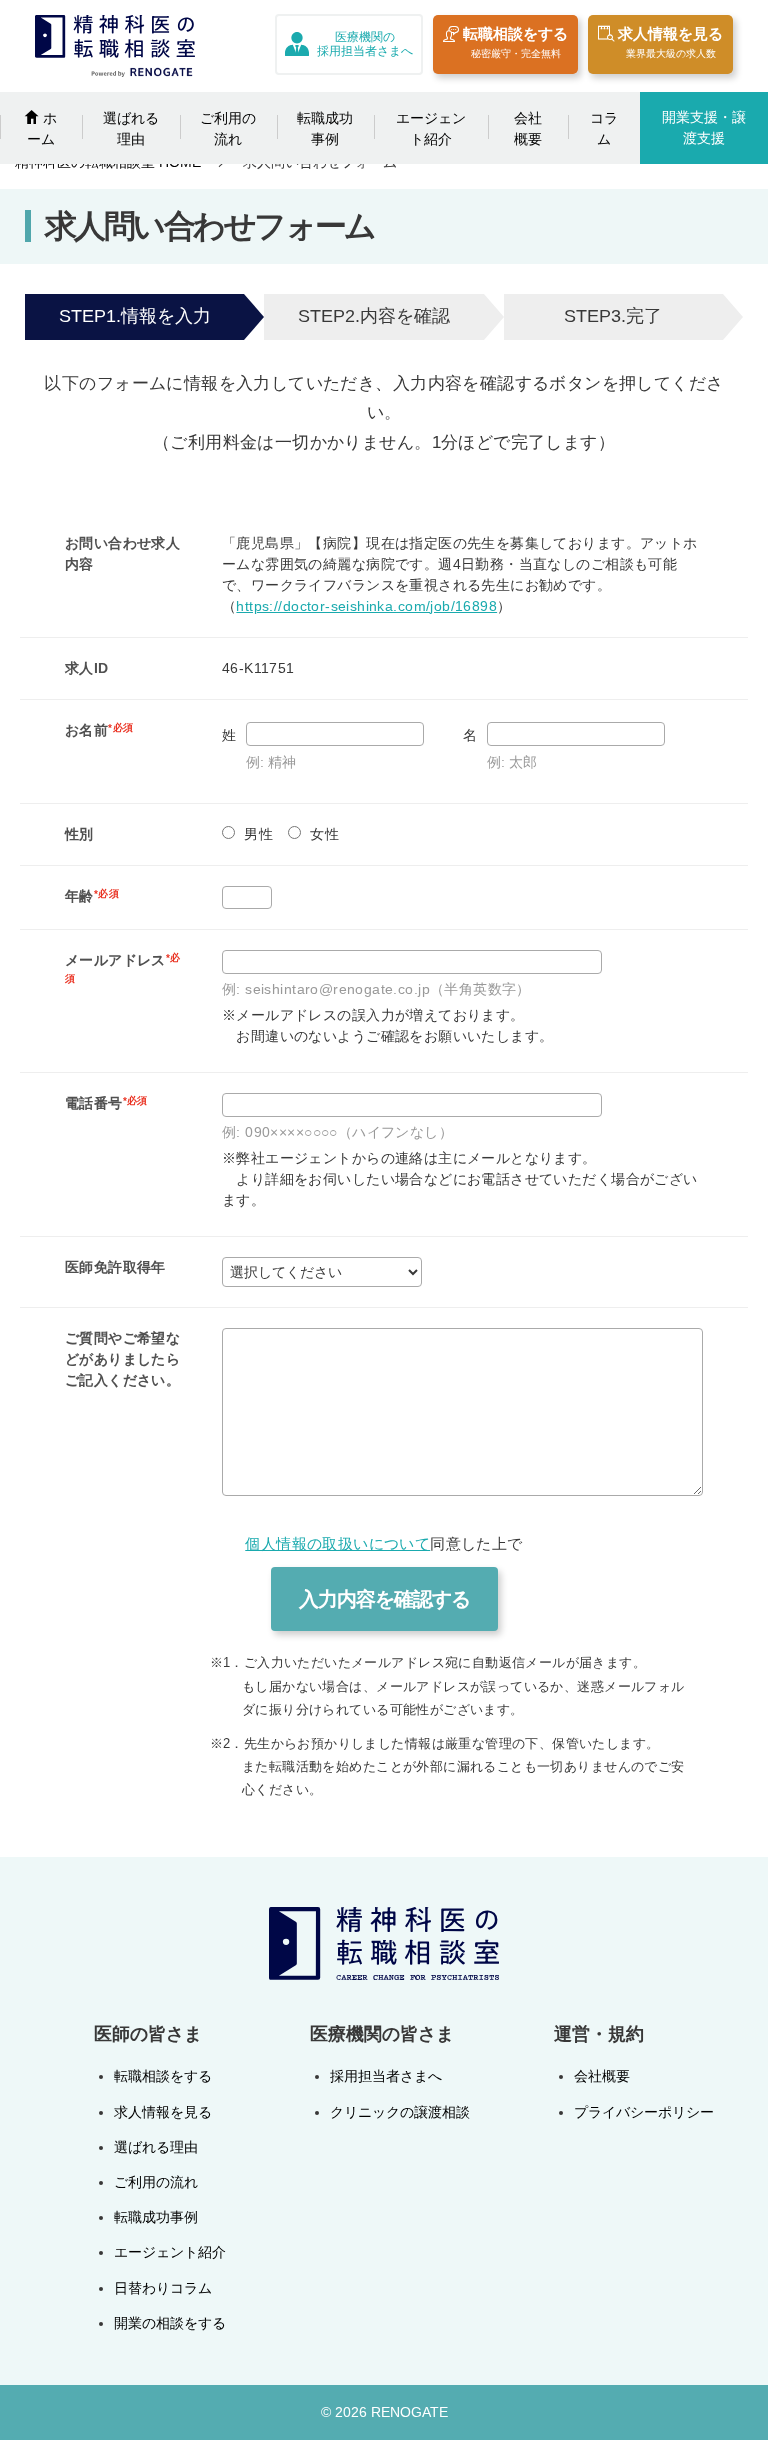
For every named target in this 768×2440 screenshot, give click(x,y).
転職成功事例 (325, 128)
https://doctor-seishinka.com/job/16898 (366, 606)
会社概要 (528, 128)
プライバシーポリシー (644, 2112)
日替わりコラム (163, 2288)
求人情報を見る (670, 42)
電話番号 (106, 1103)
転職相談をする (515, 42)
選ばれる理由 (131, 128)
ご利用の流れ (228, 128)
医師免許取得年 (115, 1267)
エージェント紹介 (431, 128)
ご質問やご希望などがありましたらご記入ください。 (122, 1359)
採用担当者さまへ (386, 2076)
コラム (604, 128)
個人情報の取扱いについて (337, 1544)
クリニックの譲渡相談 (400, 2112)
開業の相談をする (170, 2323)
